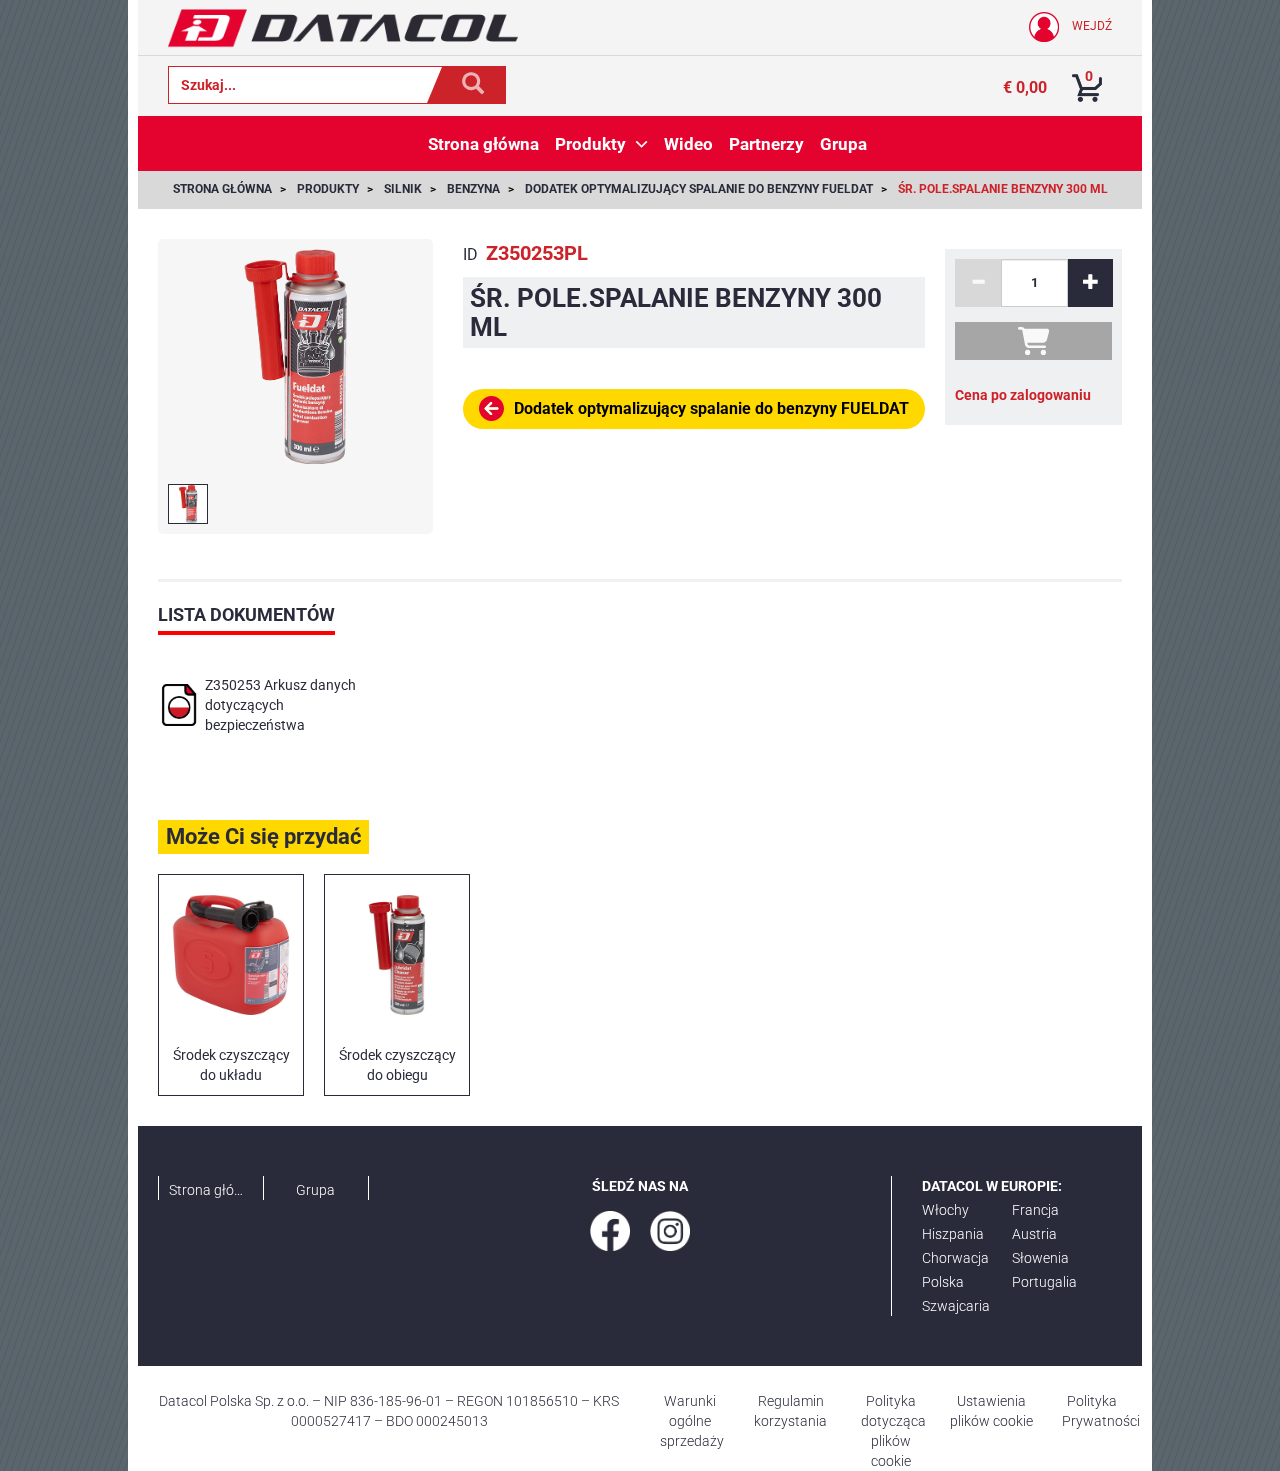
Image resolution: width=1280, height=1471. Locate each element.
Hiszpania (953, 1234)
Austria (1034, 1234)
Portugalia (1044, 1282)
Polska (943, 1282)
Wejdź (1090, 26)
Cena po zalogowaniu (1023, 395)
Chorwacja (955, 1258)
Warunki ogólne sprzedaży (692, 1421)
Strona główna (211, 1190)
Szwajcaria (956, 1306)
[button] (641, 144)
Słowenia (1040, 1258)
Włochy (945, 1210)
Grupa (315, 1190)
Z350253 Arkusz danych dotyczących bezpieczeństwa (280, 705)
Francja (1035, 1210)
